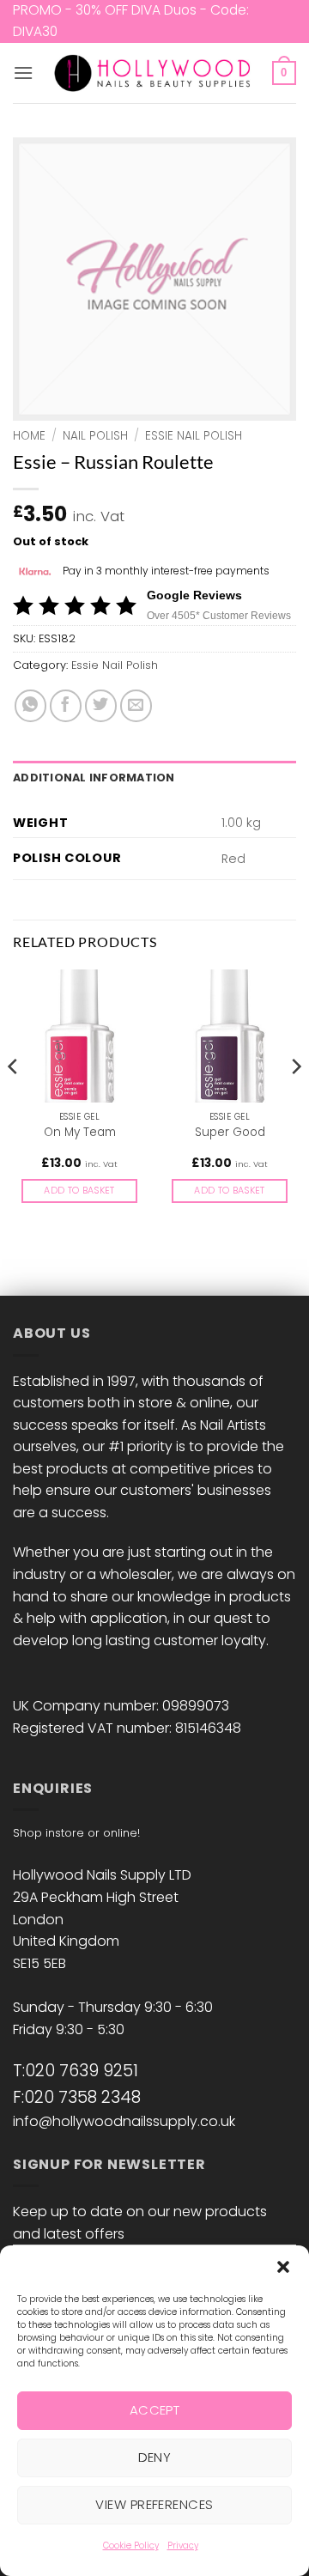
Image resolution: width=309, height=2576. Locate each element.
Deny (155, 2457)
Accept (155, 2410)
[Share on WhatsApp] (30, 705)
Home (29, 436)
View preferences (154, 2504)
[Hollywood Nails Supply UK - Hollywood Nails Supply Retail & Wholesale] (155, 73)
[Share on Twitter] (101, 705)
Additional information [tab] (94, 778)
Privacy (183, 2546)
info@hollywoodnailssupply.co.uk (124, 2121)
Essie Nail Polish (194, 436)
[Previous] (14, 1101)
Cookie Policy (131, 2546)
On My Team (80, 1133)
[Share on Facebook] (66, 705)
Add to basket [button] (79, 1191)
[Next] (295, 1101)
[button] (283, 2267)
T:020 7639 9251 (76, 2071)
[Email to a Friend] (136, 705)
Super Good (230, 1133)
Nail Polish (95, 436)
